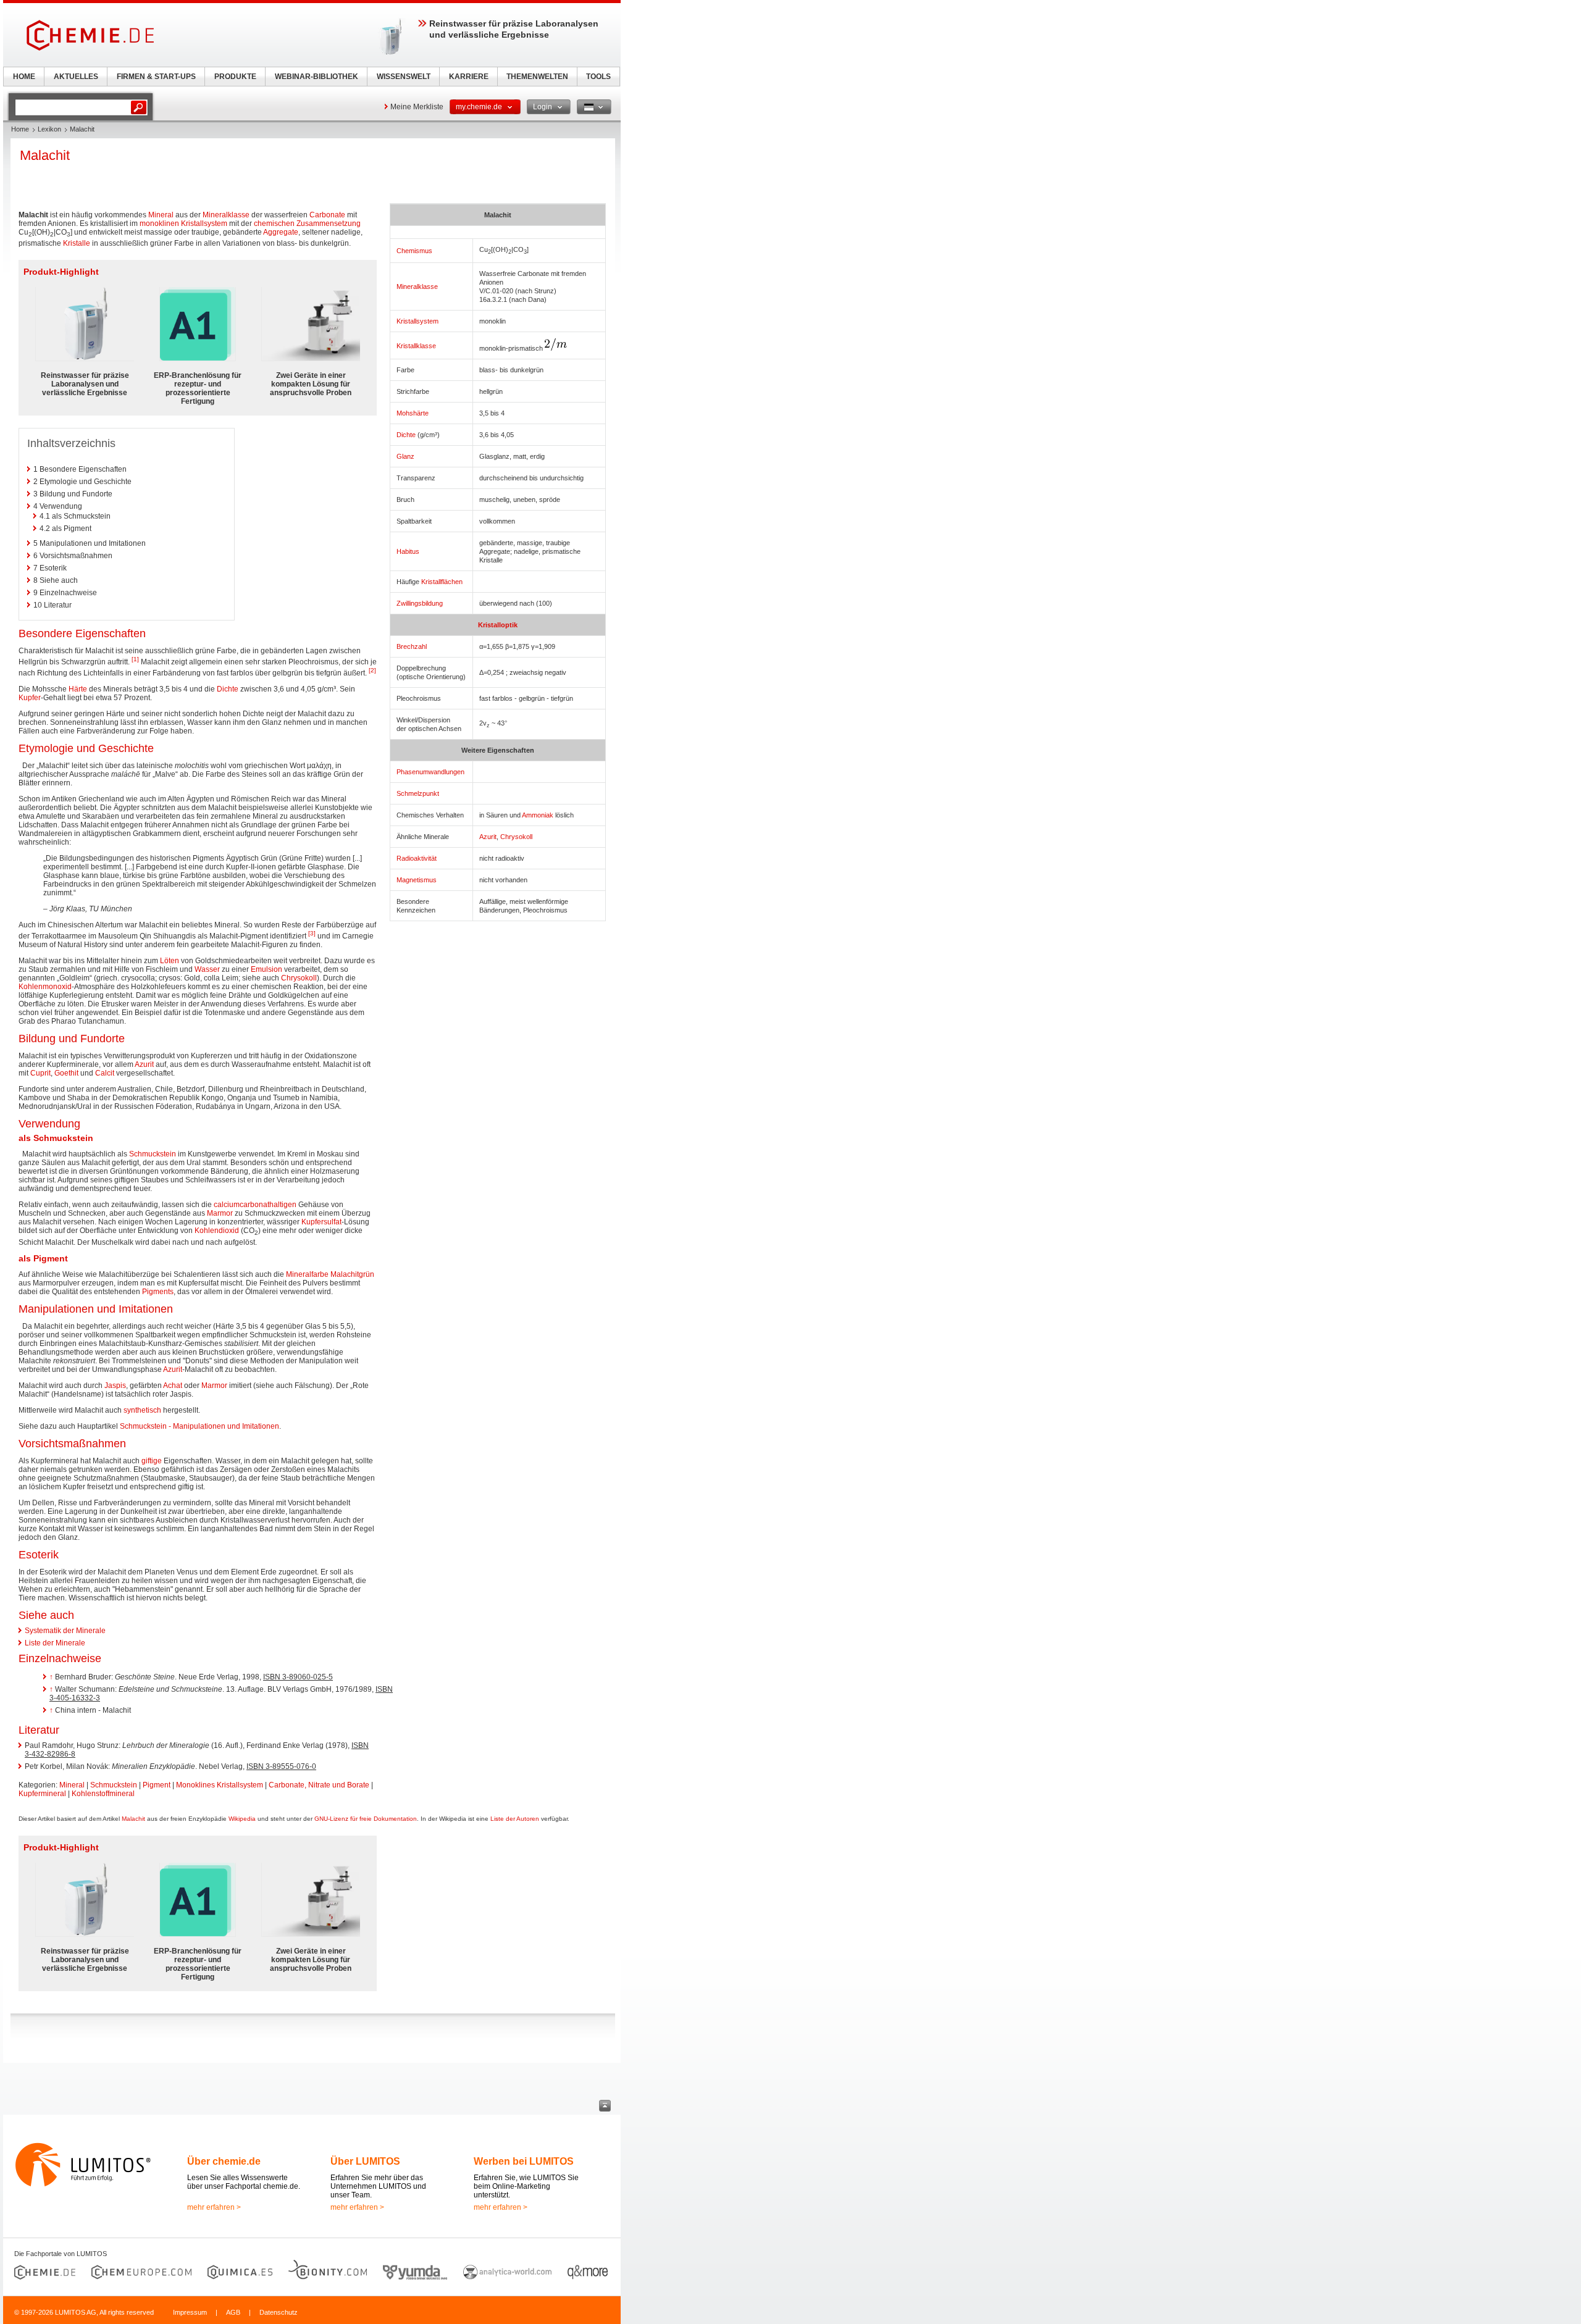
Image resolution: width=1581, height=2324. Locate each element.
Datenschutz (279, 2312)
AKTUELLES (76, 77)
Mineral (161, 215)
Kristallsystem (417, 321)
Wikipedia (242, 1819)
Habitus (408, 551)
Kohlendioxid (217, 1231)
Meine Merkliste (417, 107)
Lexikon (49, 129)
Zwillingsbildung (420, 603)
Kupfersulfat (321, 1222)
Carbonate (327, 215)
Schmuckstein (153, 1154)
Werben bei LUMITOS (524, 2161)
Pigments (158, 1292)
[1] (135, 659)
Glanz (405, 456)
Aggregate (281, 232)
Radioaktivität (417, 858)
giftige (152, 1461)
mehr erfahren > (214, 2207)
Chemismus (414, 251)
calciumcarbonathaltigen (255, 1205)
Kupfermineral (42, 1794)
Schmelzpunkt (418, 793)
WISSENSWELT (404, 77)
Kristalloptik (498, 625)
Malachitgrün (352, 1274)
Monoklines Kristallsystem (220, 1785)
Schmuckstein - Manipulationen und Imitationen (199, 1426)
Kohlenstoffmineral (103, 1794)
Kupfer (30, 698)
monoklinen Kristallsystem (183, 224)
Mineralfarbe (307, 1274)
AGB (233, 2312)
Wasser (207, 969)
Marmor (220, 1213)
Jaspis (115, 1386)
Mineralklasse (417, 286)
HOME (24, 77)
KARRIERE (469, 77)
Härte (78, 689)
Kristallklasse (416, 346)
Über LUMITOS (365, 2161)
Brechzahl (412, 646)
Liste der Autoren (515, 1819)
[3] (312, 933)
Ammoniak (538, 815)
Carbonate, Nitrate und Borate (319, 1785)
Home (20, 129)
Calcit (105, 1073)
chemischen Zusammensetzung (307, 224)
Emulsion (266, 969)
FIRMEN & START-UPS (156, 77)
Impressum (190, 2312)
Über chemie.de (224, 2161)
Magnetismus (417, 880)
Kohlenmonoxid (45, 987)
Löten (170, 961)
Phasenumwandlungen (430, 772)
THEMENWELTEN (537, 77)
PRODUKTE (235, 77)
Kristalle (77, 243)
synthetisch (142, 1410)
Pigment (157, 1785)
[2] (372, 670)
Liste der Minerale (55, 1643)
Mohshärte (413, 413)
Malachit (133, 1819)
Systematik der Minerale (65, 1631)
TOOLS (598, 77)
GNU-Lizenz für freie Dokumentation (366, 1819)
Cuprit (40, 1073)
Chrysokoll (516, 837)
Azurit (488, 837)
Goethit (66, 1073)
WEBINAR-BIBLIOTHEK (317, 77)
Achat (173, 1386)
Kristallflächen (442, 582)
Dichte (406, 435)
